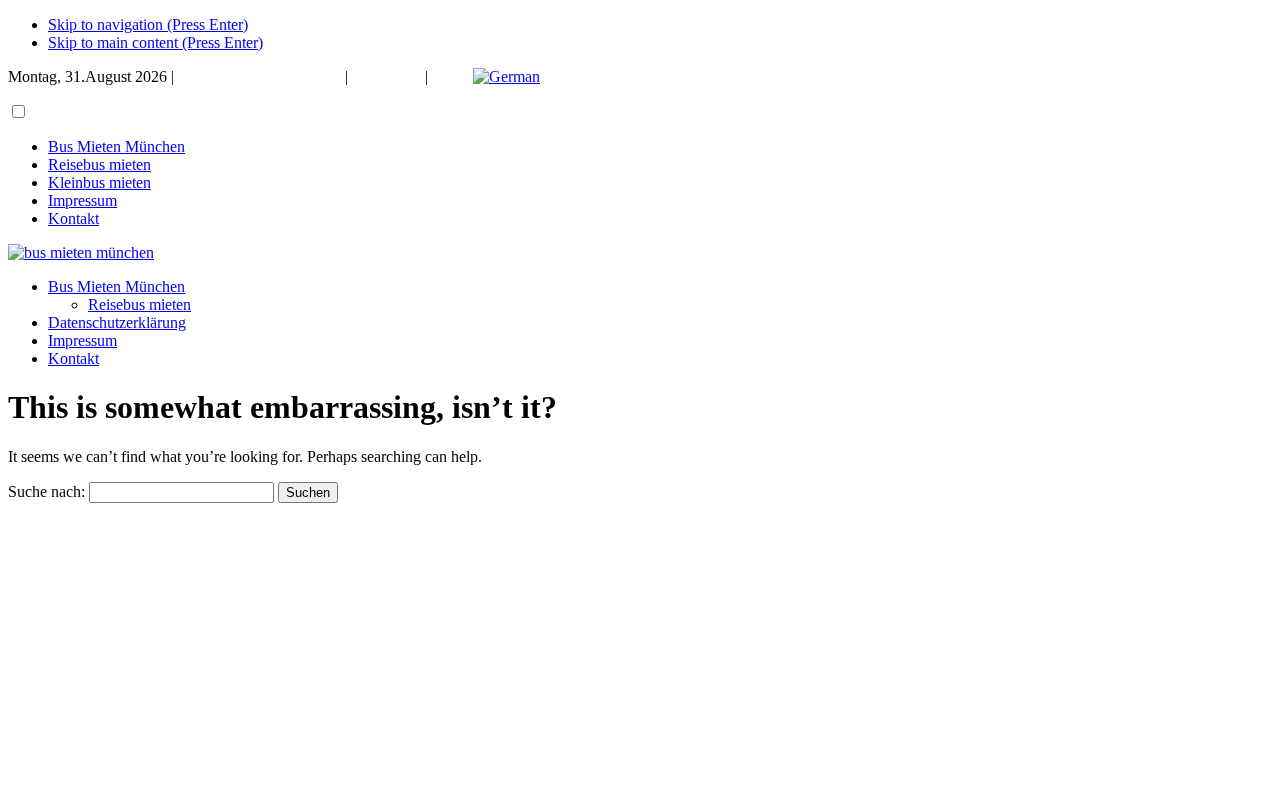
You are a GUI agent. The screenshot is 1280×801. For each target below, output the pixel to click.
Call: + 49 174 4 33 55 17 (259, 76)
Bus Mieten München (116, 146)
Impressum (386, 76)
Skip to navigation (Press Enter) (148, 24)
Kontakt (73, 218)
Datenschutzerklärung (117, 322)
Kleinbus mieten (99, 182)
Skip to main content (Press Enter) (155, 42)
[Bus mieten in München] (81, 252)
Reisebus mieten (99, 164)
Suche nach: (46, 491)
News (450, 76)
